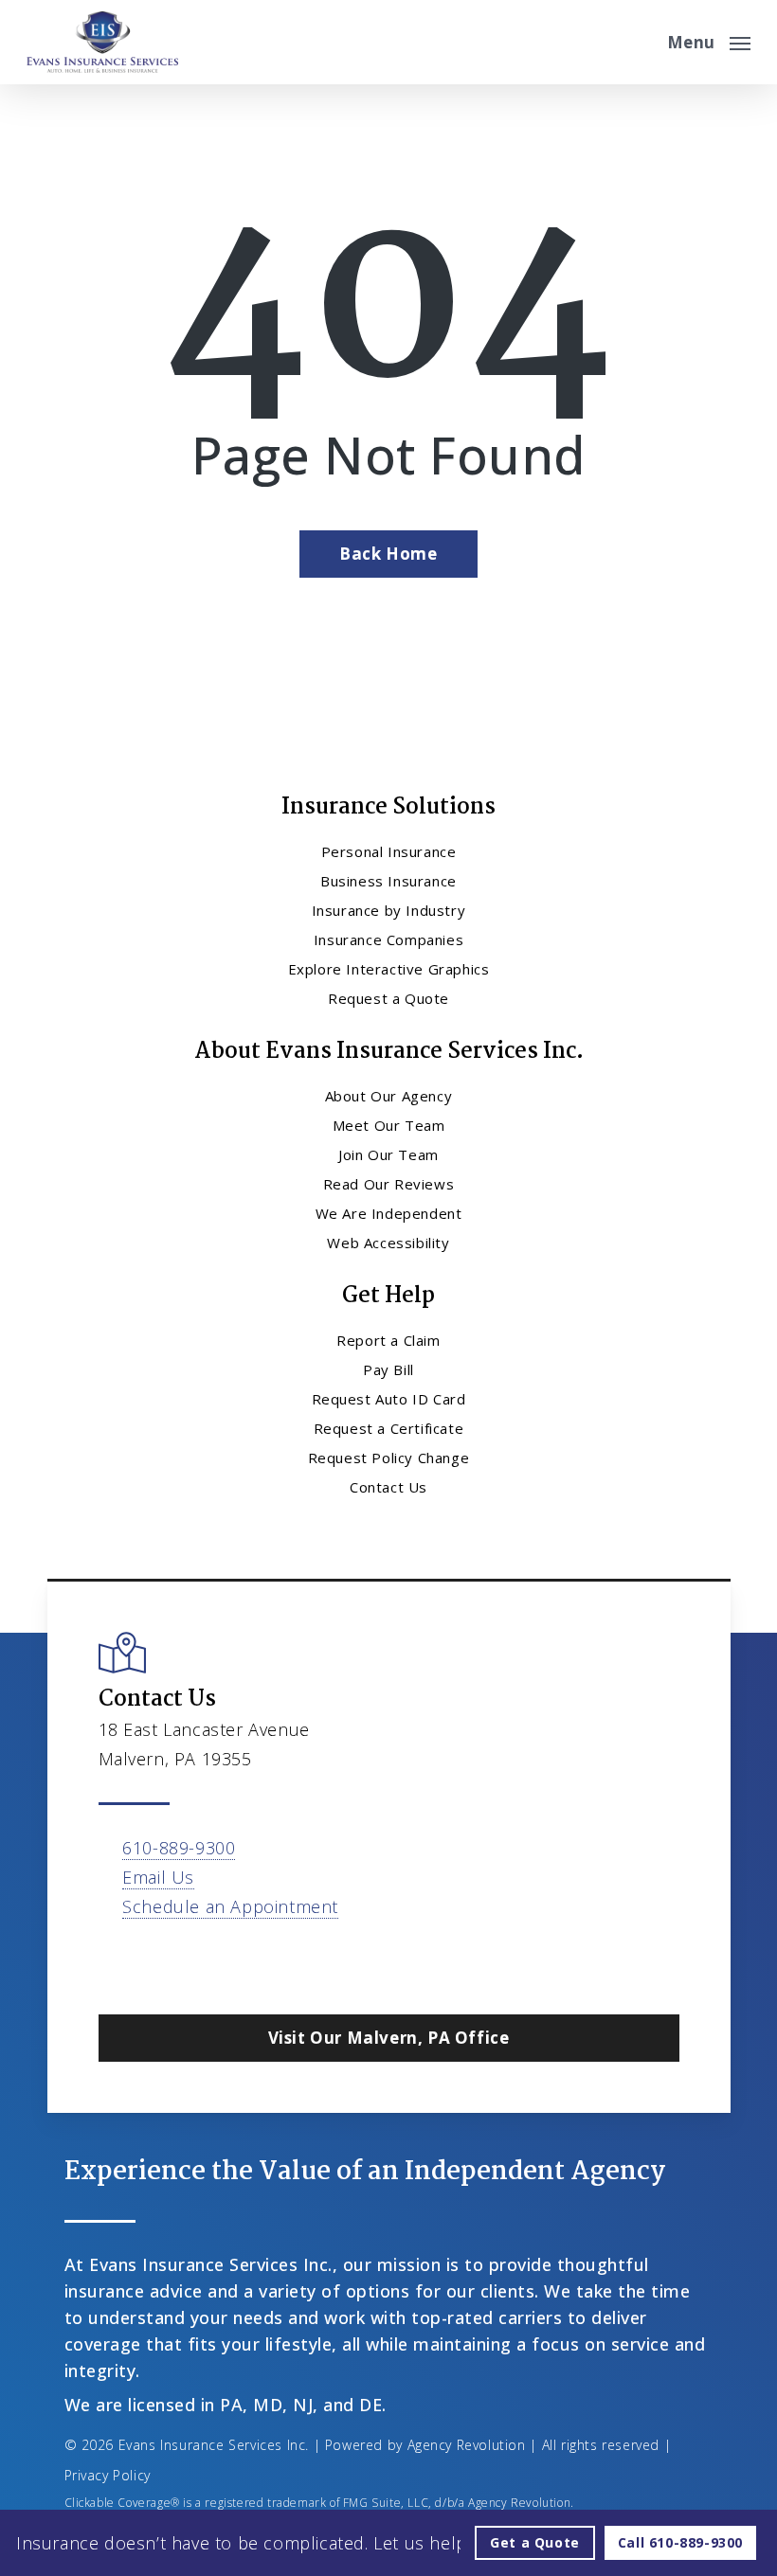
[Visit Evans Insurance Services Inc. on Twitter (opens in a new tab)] (116, 1961)
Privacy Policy (108, 2475)
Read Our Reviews (389, 1184)
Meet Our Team (389, 1125)
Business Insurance (388, 881)
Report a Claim (388, 1340)
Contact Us (388, 1487)
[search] (640, 42)
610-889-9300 (179, 1848)
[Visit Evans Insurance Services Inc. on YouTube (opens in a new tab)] (235, 1961)
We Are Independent (389, 1213)
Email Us (158, 1877)
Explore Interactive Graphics (389, 969)
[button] (709, 40)
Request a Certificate (389, 1428)
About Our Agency (389, 1096)
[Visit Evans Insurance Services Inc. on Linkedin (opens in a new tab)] (196, 1961)
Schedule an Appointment (230, 1906)
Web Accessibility (388, 1243)
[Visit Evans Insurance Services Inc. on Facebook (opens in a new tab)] (156, 1961)
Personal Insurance (389, 851)
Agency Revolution (467, 2445)
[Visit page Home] (102, 42)
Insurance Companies (388, 939)
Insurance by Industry (389, 910)
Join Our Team (388, 1154)
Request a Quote (388, 998)
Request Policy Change (389, 1458)
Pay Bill (388, 1369)
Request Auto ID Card (389, 1399)
